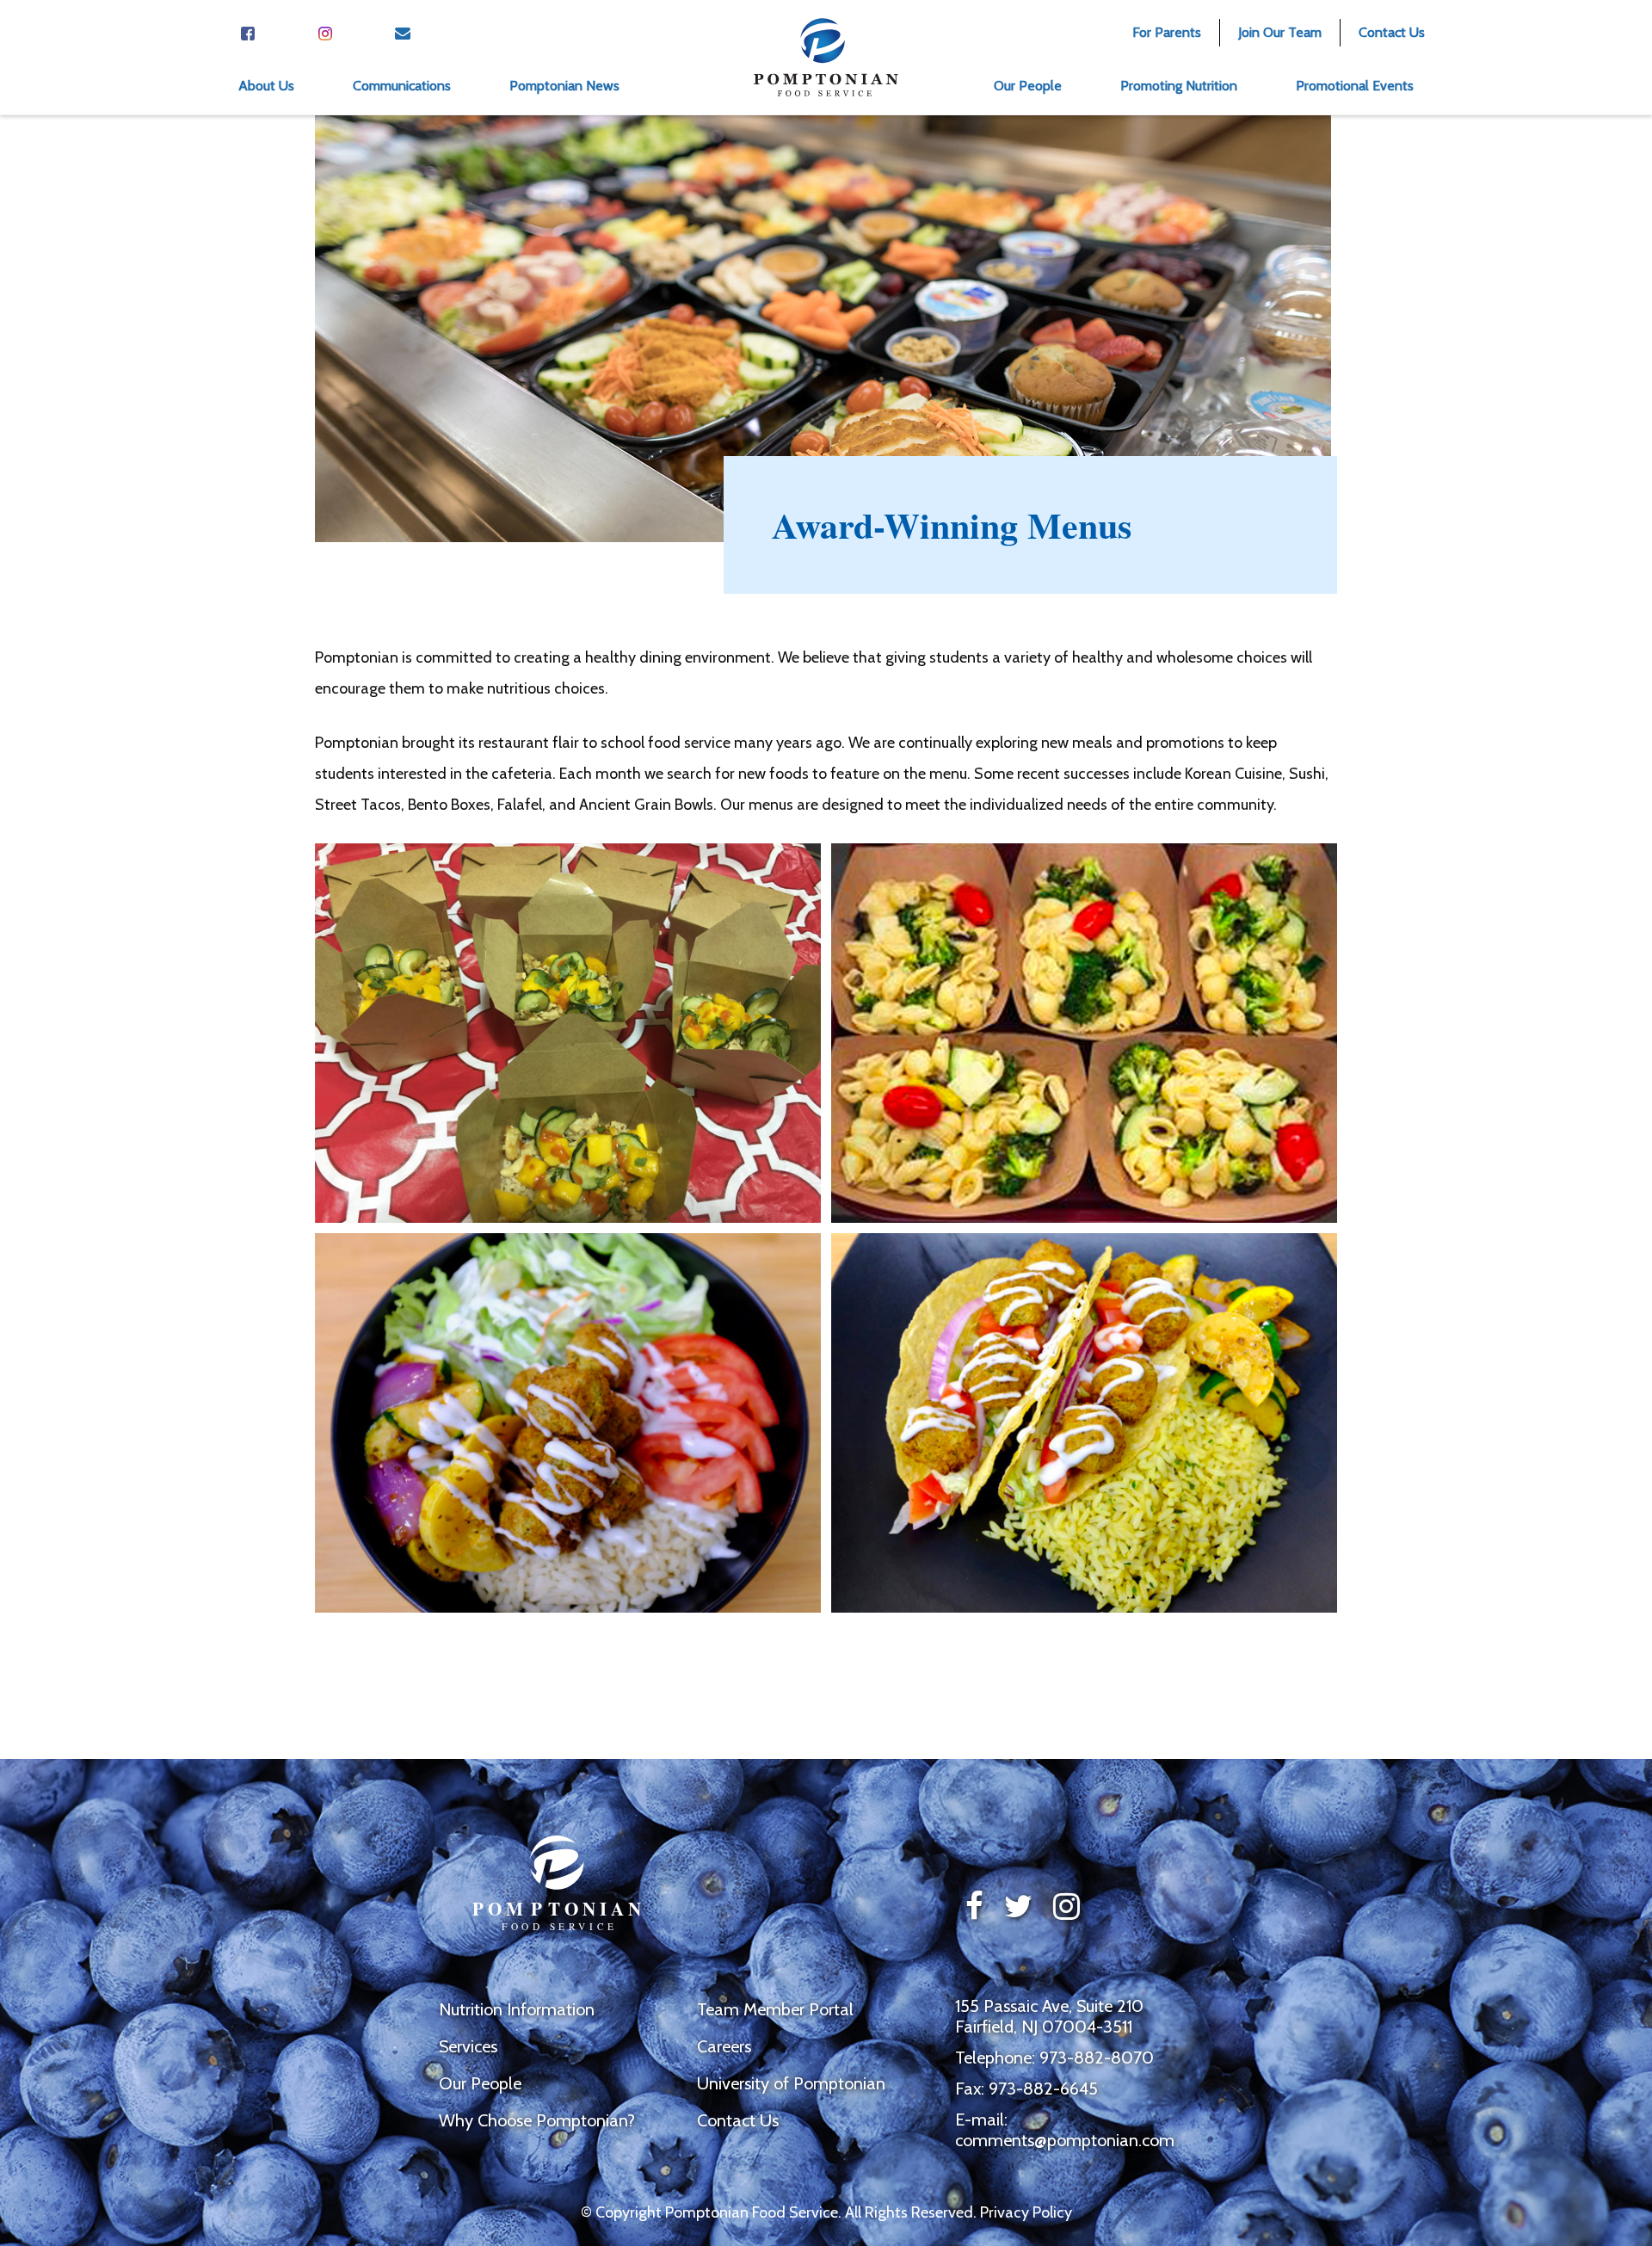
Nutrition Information (517, 2009)
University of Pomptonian (791, 2083)
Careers (724, 2046)
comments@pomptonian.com (1065, 2140)
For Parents (1167, 32)
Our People (480, 2083)
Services (468, 2046)
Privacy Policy (1026, 2212)
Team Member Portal (775, 2009)
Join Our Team (1280, 32)
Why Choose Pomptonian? (537, 2120)
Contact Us (1392, 32)
